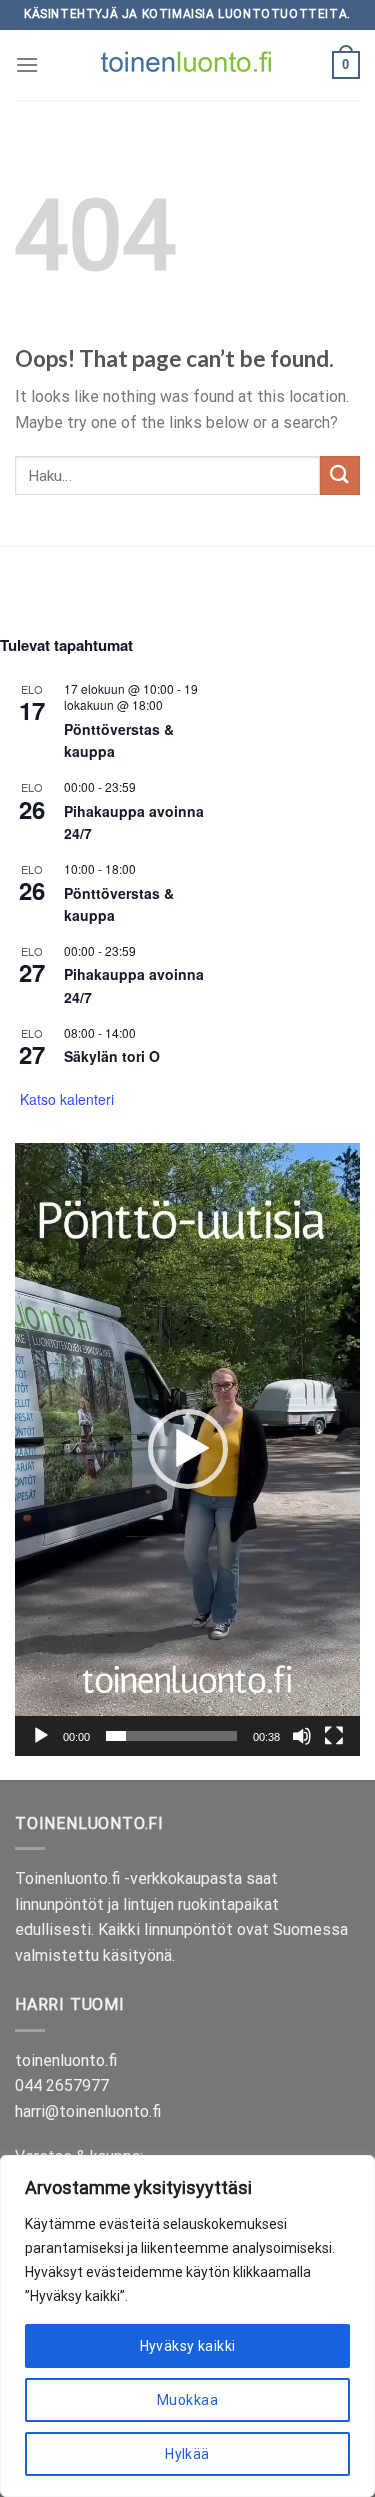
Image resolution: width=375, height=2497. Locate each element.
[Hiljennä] (302, 1736)
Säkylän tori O (112, 1056)
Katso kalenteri (67, 1099)
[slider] (171, 1736)
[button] (188, 1449)
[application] (187, 1449)
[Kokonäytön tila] (334, 1736)
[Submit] (340, 475)
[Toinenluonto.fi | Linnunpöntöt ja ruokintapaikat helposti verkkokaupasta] (188, 65)
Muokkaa (187, 2400)
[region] (187, 2326)
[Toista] (41, 1736)
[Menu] (27, 64)
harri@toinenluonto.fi (88, 2111)
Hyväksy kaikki (188, 2346)
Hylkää (187, 2454)
